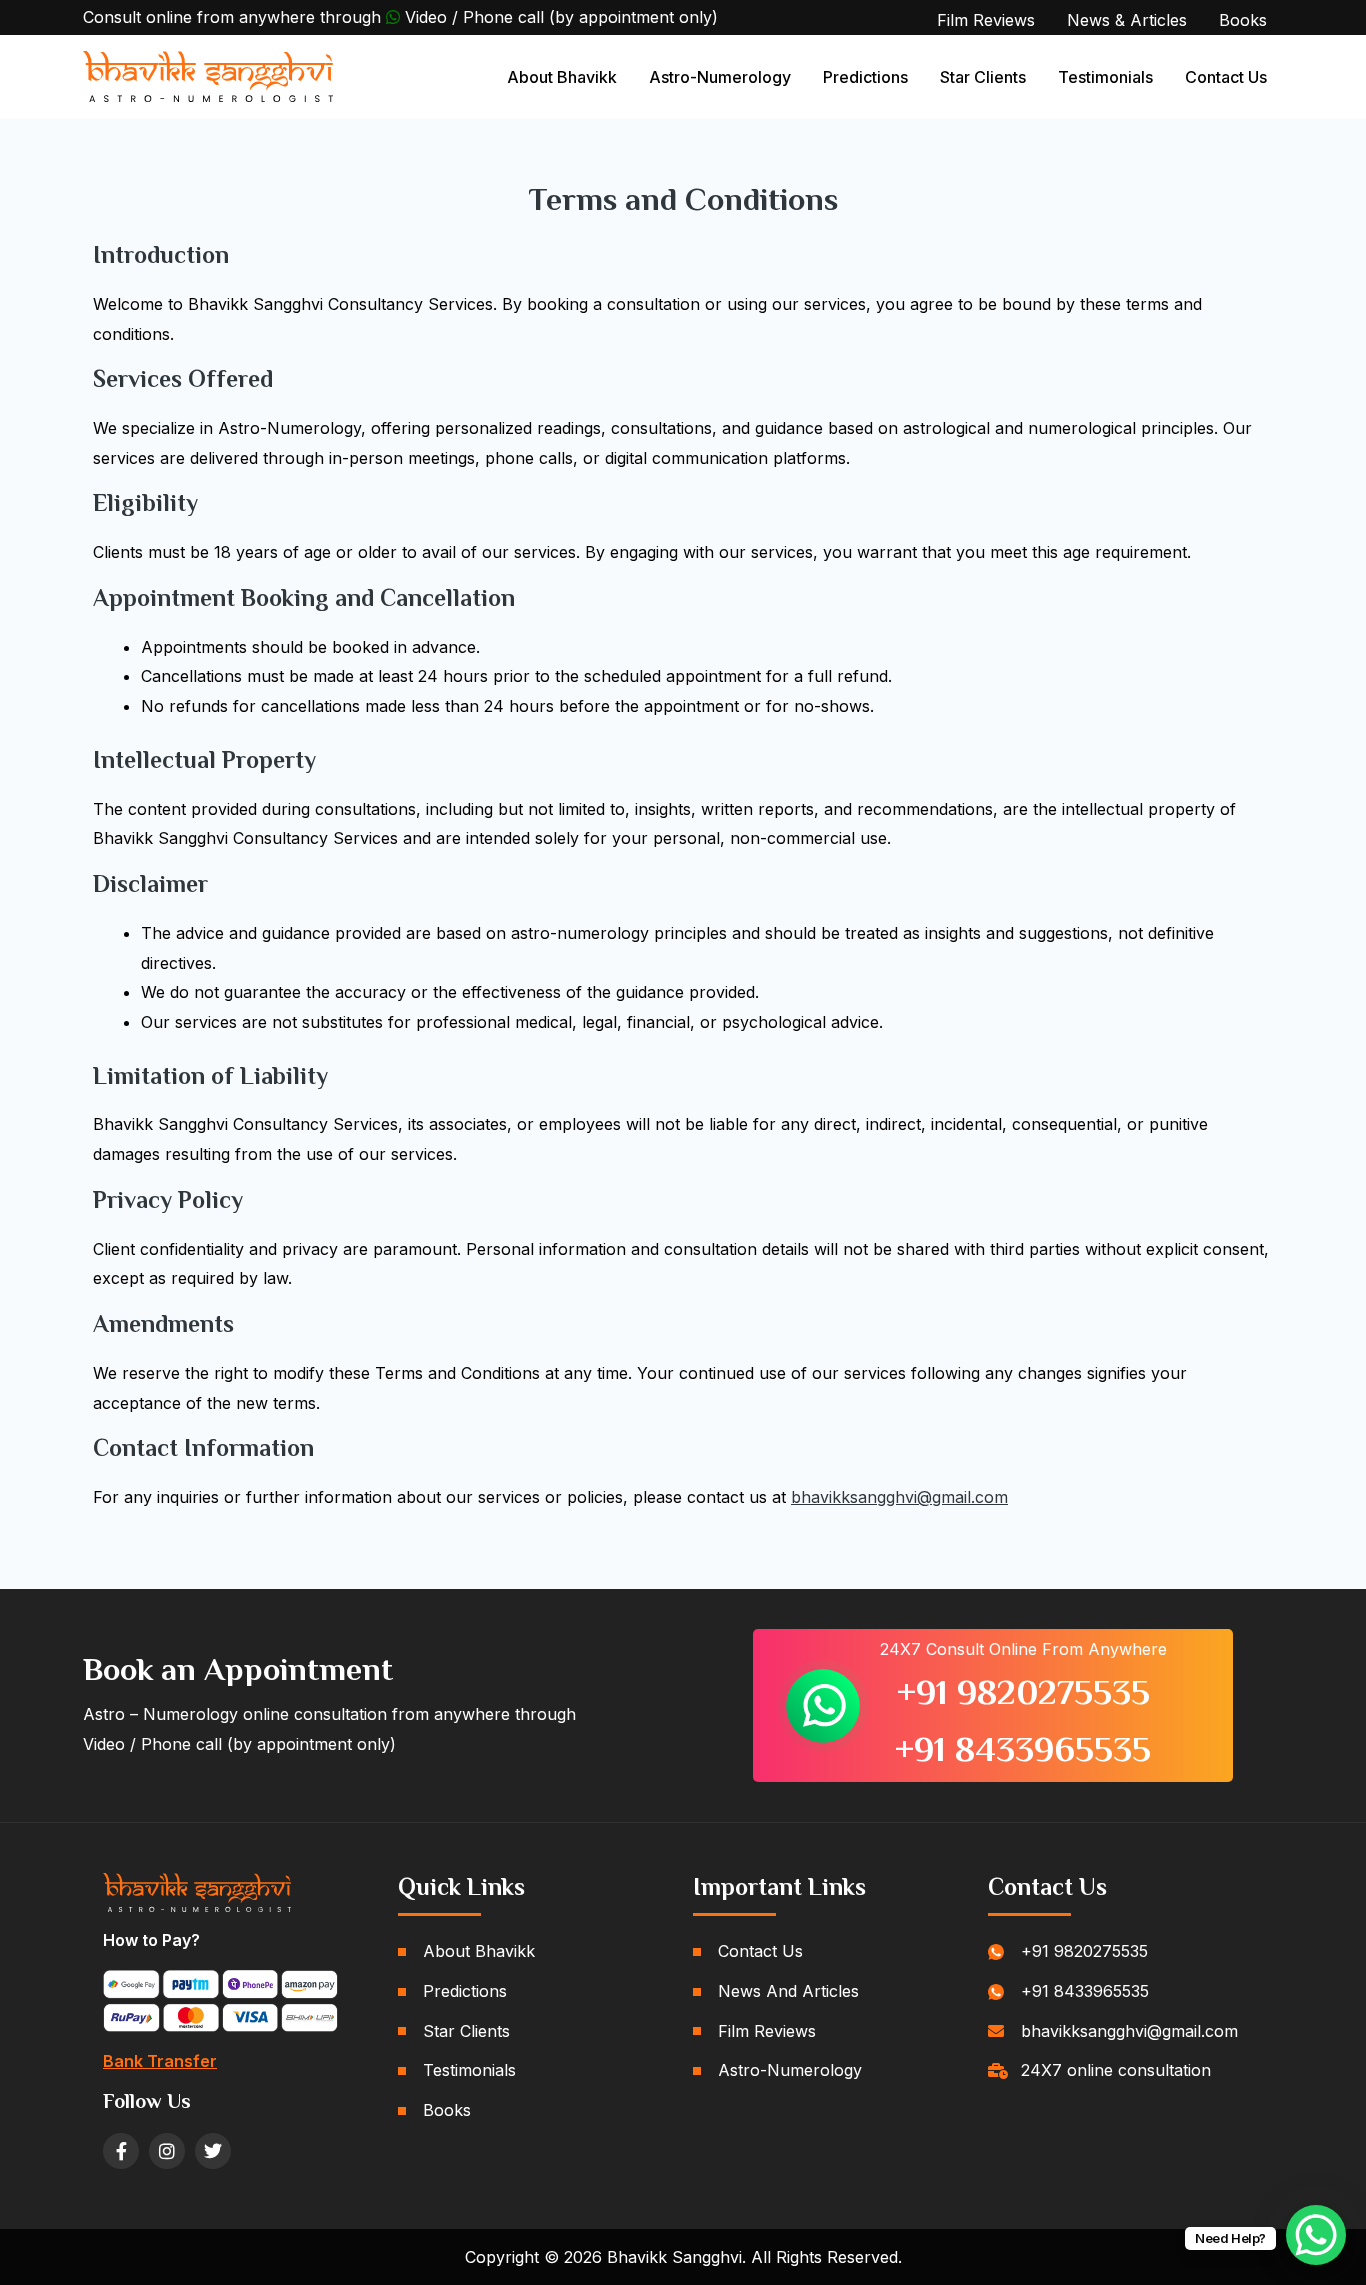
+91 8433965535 (1023, 1749)
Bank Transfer (160, 2061)
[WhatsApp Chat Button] (1316, 2235)
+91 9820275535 (1023, 1692)
